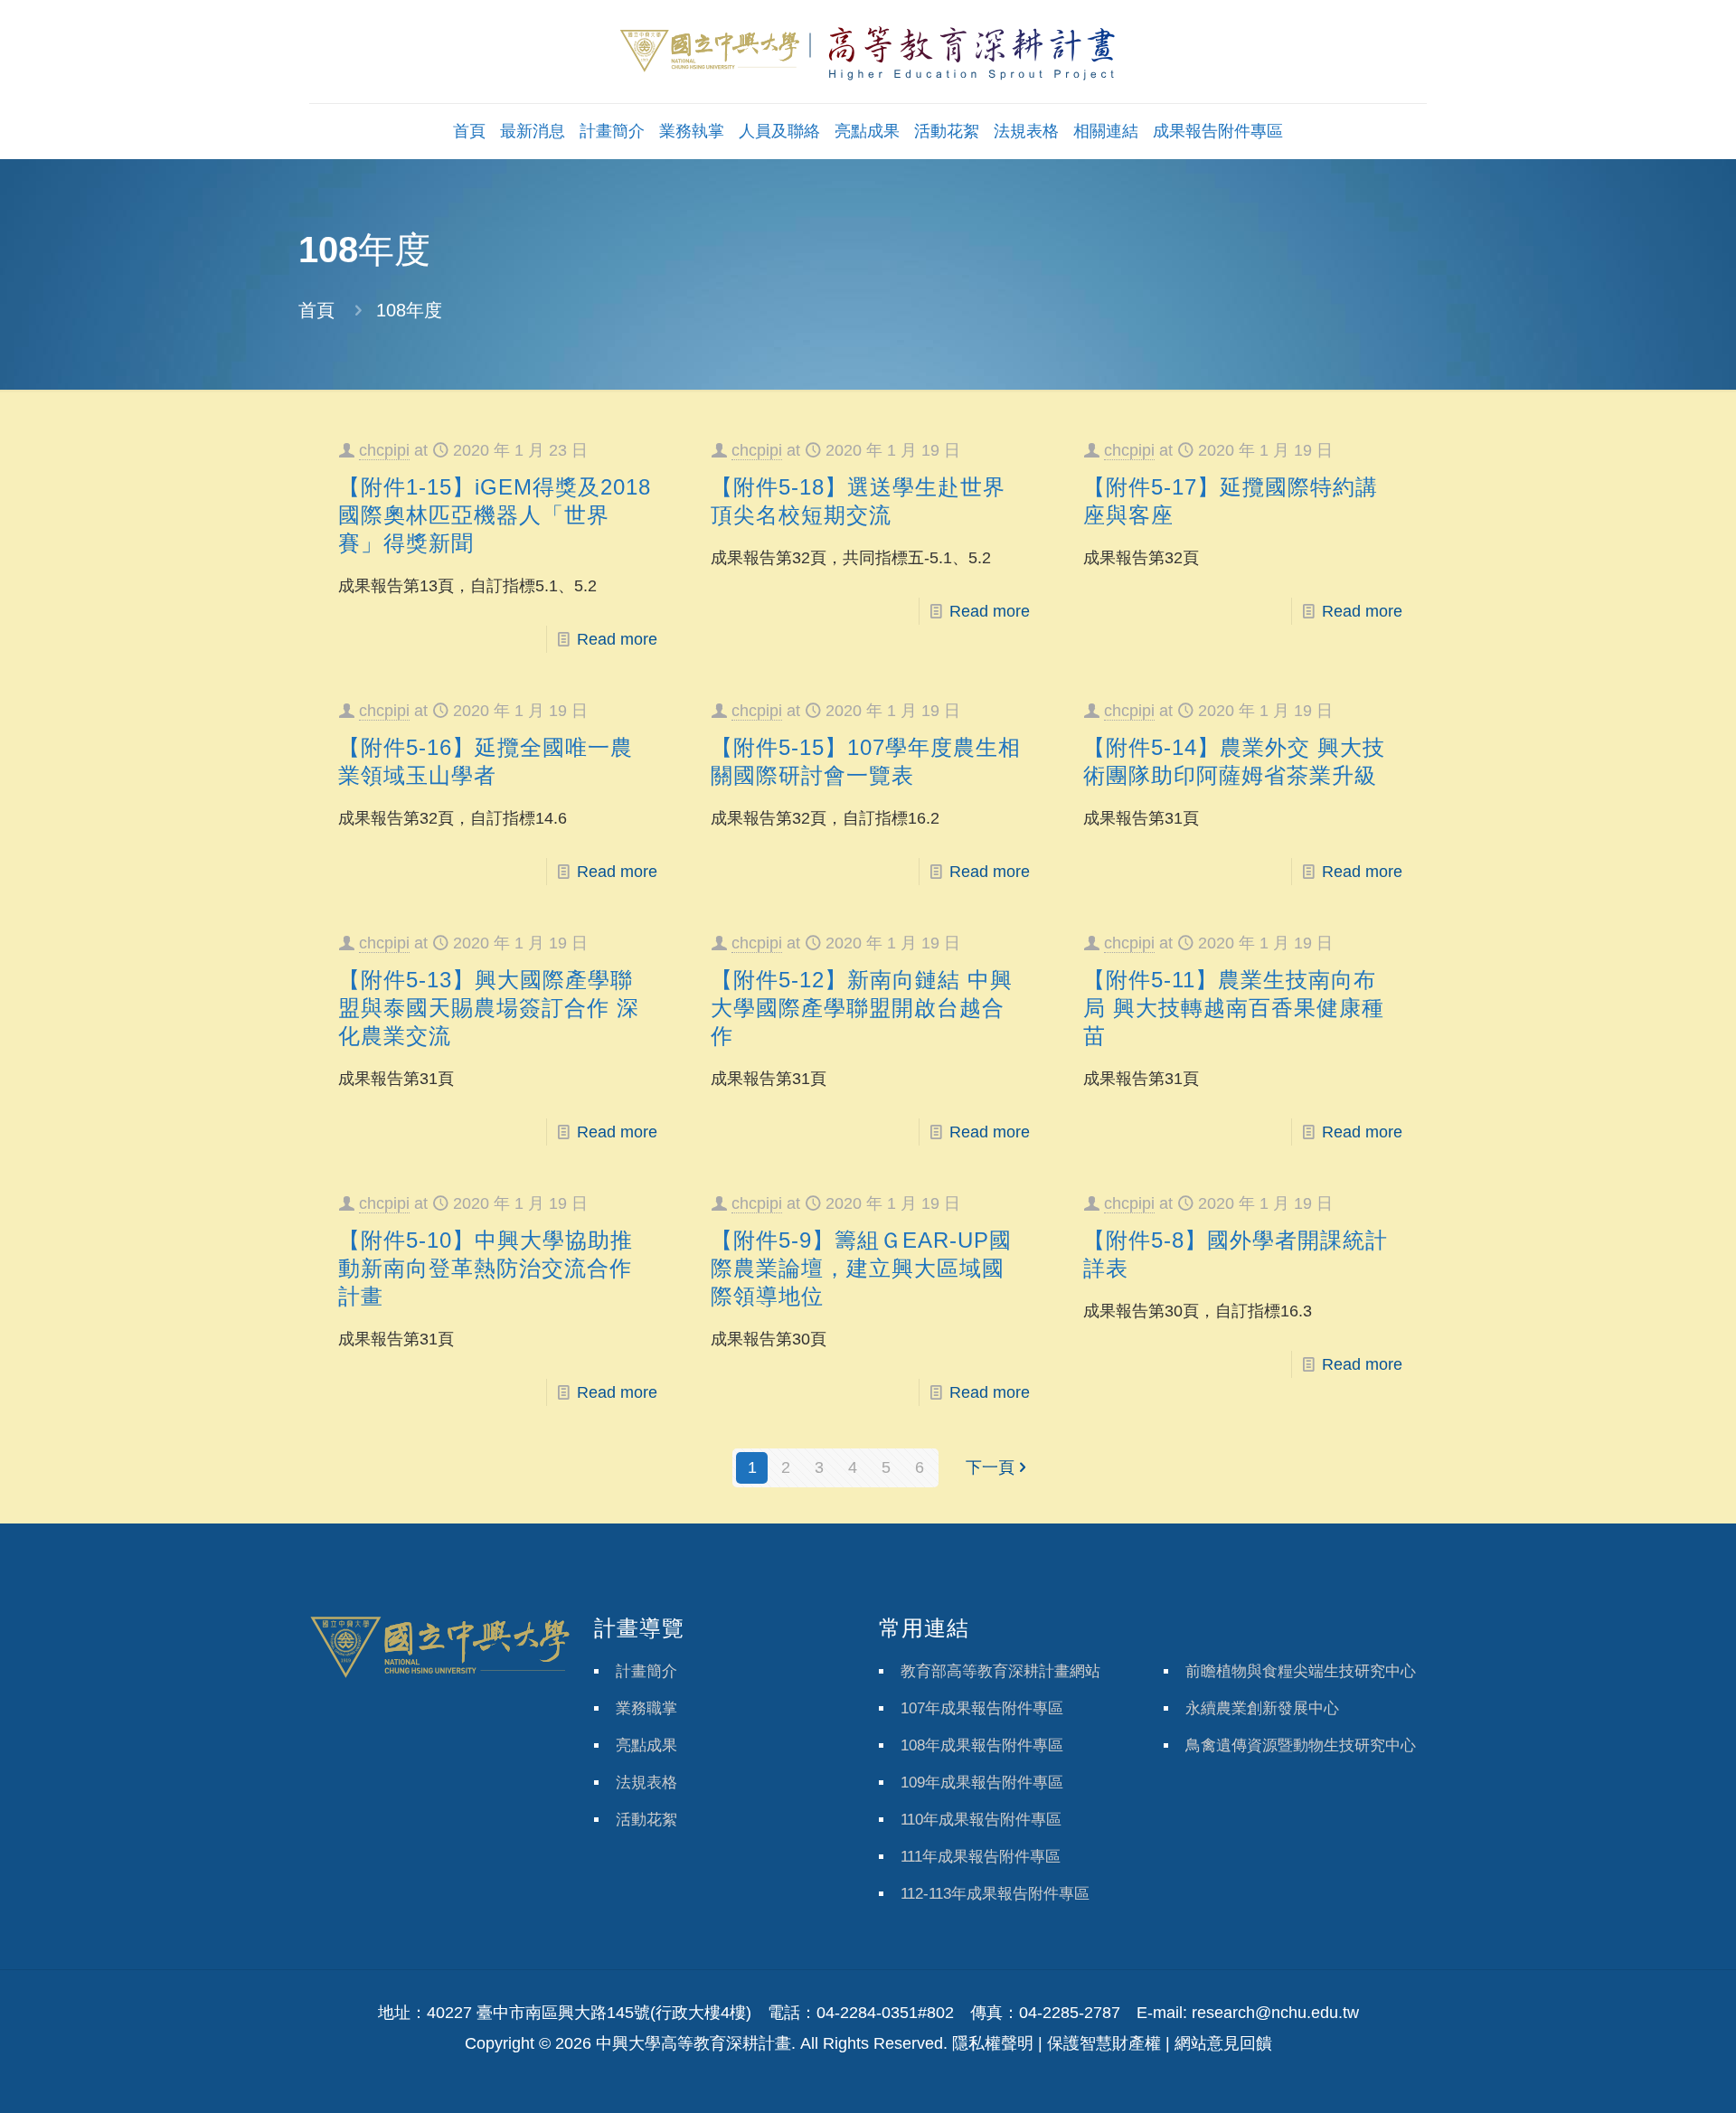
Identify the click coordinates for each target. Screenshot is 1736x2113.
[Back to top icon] (1649, 2076)
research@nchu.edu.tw (1275, 2013)
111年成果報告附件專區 (981, 1857)
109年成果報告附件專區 (982, 1783)
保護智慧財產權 (1104, 2043)
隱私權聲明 (993, 2043)
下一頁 (990, 1467)
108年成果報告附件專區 (982, 1745)
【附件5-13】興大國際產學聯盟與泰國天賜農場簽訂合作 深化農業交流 (489, 1008)
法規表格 (646, 1783)
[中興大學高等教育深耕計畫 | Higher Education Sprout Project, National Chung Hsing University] (868, 52)
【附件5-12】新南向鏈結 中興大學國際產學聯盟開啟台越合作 (862, 1008)
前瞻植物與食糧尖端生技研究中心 (1301, 1671)
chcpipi (384, 450)
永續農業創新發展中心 (1262, 1708)
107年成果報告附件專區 (982, 1708)
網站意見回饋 (1223, 2043)
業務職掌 (646, 1708)
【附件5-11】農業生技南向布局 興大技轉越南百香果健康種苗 (1234, 1008)
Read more (617, 639)
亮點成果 (646, 1745)
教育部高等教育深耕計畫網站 (1000, 1671)
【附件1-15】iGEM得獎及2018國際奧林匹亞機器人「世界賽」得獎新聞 (495, 515)
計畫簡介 (646, 1671)
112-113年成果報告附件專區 (995, 1894)
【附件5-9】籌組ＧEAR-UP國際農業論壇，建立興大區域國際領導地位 (861, 1268)
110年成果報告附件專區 (981, 1820)
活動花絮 (646, 1820)
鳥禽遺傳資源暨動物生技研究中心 (1301, 1745)
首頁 (316, 310)
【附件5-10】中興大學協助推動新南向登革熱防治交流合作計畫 (486, 1268)
